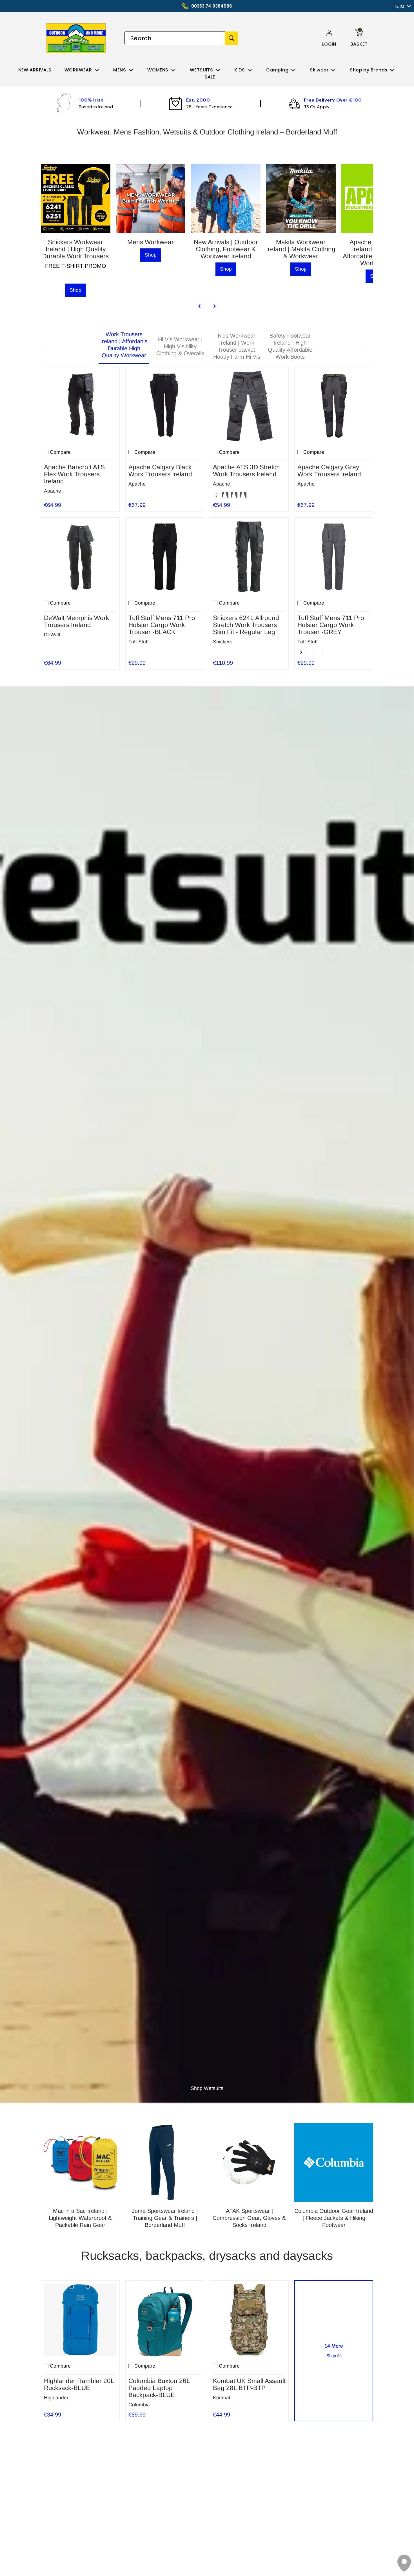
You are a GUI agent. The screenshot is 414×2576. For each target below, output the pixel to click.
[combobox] (175, 38)
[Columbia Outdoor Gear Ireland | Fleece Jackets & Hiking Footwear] (334, 2162)
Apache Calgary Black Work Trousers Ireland (160, 471)
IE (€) (400, 6)
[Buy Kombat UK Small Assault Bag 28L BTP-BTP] (249, 2320)
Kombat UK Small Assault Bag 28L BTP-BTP (249, 2384)
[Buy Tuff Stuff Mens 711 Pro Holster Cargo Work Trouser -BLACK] (165, 557)
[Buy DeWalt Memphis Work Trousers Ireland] (80, 557)
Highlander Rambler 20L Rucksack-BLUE (79, 2384)
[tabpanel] (207, 517)
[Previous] (200, 306)
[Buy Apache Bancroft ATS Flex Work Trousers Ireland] (80, 406)
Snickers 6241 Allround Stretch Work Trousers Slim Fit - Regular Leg (246, 625)
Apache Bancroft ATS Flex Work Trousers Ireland (74, 474)
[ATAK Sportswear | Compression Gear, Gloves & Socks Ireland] (249, 2162)
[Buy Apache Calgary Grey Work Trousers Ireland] (334, 406)
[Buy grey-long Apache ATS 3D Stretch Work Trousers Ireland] (249, 406)
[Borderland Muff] (77, 38)
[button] (329, 44)
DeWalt (52, 635)
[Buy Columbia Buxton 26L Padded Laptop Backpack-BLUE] (165, 2320)
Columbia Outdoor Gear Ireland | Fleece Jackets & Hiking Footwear (334, 2218)
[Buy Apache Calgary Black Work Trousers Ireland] (165, 406)
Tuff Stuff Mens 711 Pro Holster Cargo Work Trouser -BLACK (162, 625)
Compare (60, 452)
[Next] (214, 306)
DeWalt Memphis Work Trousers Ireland (76, 621)
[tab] (124, 347)
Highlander (56, 2398)
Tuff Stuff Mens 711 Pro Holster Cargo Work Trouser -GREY (331, 625)
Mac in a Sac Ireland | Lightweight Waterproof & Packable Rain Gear (80, 2218)
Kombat (222, 2398)
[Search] (232, 38)
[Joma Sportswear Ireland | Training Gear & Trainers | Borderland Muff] (165, 2162)
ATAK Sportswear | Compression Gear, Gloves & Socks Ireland (249, 2218)
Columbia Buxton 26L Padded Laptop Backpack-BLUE (159, 2388)
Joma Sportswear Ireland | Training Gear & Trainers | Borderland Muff (165, 2218)
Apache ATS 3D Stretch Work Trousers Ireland (246, 471)
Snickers (223, 642)
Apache (53, 491)
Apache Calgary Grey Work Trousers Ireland (329, 471)
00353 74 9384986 (212, 6)
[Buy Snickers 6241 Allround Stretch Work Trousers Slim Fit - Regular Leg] (249, 557)
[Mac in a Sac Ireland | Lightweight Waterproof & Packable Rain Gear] (80, 2162)
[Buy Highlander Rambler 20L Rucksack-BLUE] (80, 2320)
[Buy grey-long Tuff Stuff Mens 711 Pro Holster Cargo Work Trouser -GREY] (334, 557)
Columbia (139, 2405)
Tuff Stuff (139, 642)
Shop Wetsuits (207, 2088)
